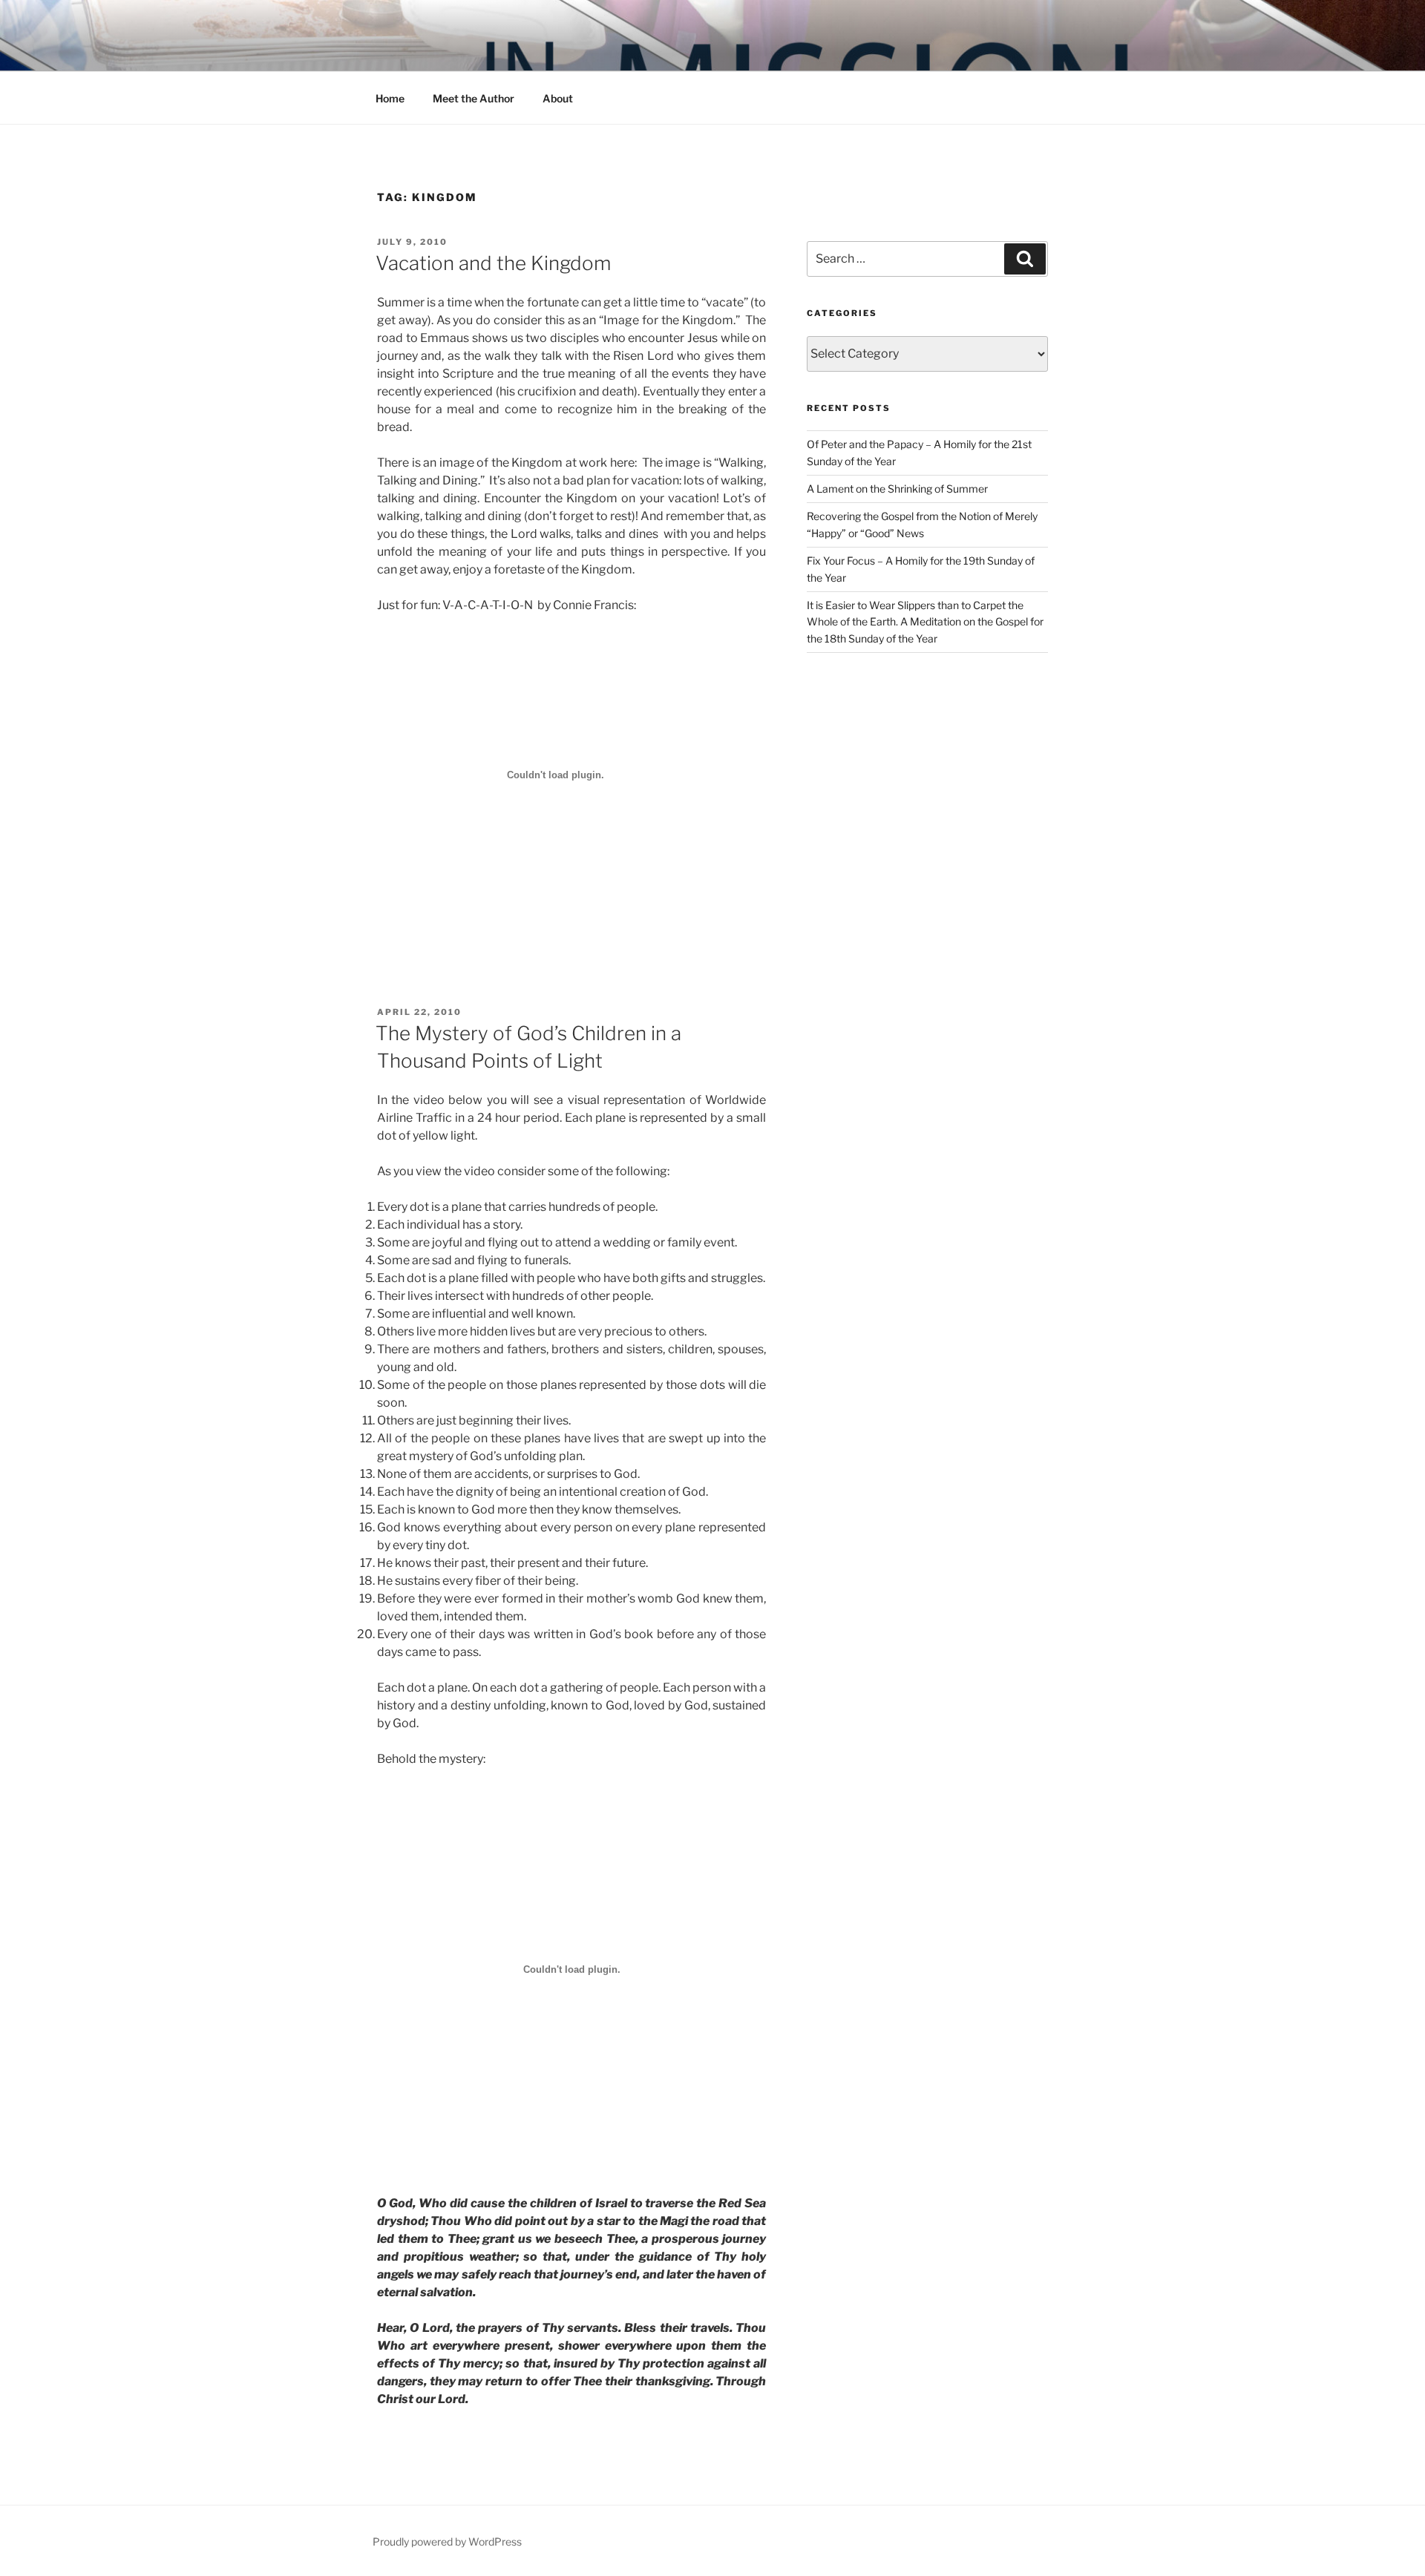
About (558, 98)
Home (390, 98)
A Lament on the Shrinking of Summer (897, 489)
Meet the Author (474, 98)
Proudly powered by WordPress (447, 2541)
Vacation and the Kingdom (493, 263)
